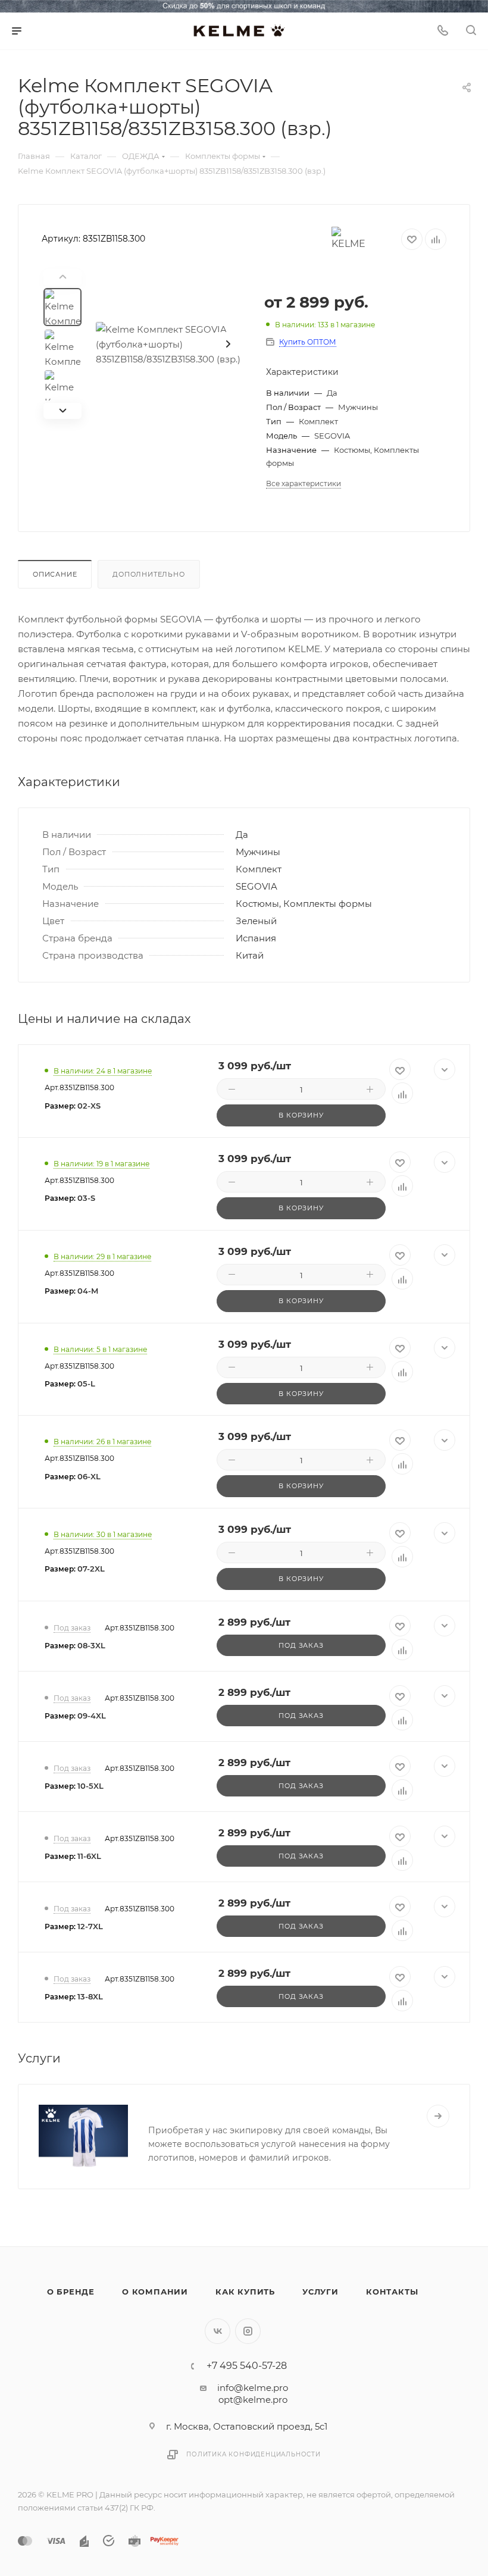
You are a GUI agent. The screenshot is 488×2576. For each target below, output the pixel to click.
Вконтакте (218, 2331)
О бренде (71, 2292)
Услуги (320, 2292)
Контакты (392, 2292)
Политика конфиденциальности (254, 2454)
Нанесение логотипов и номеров (241, 2109)
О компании (155, 2292)
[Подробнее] (438, 2116)
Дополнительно (148, 574)
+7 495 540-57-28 (247, 2366)
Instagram (248, 2331)
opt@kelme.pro (253, 2400)
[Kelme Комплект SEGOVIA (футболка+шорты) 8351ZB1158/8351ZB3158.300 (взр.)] (171, 344)
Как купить (245, 2292)
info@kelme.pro (253, 2388)
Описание (55, 574)
